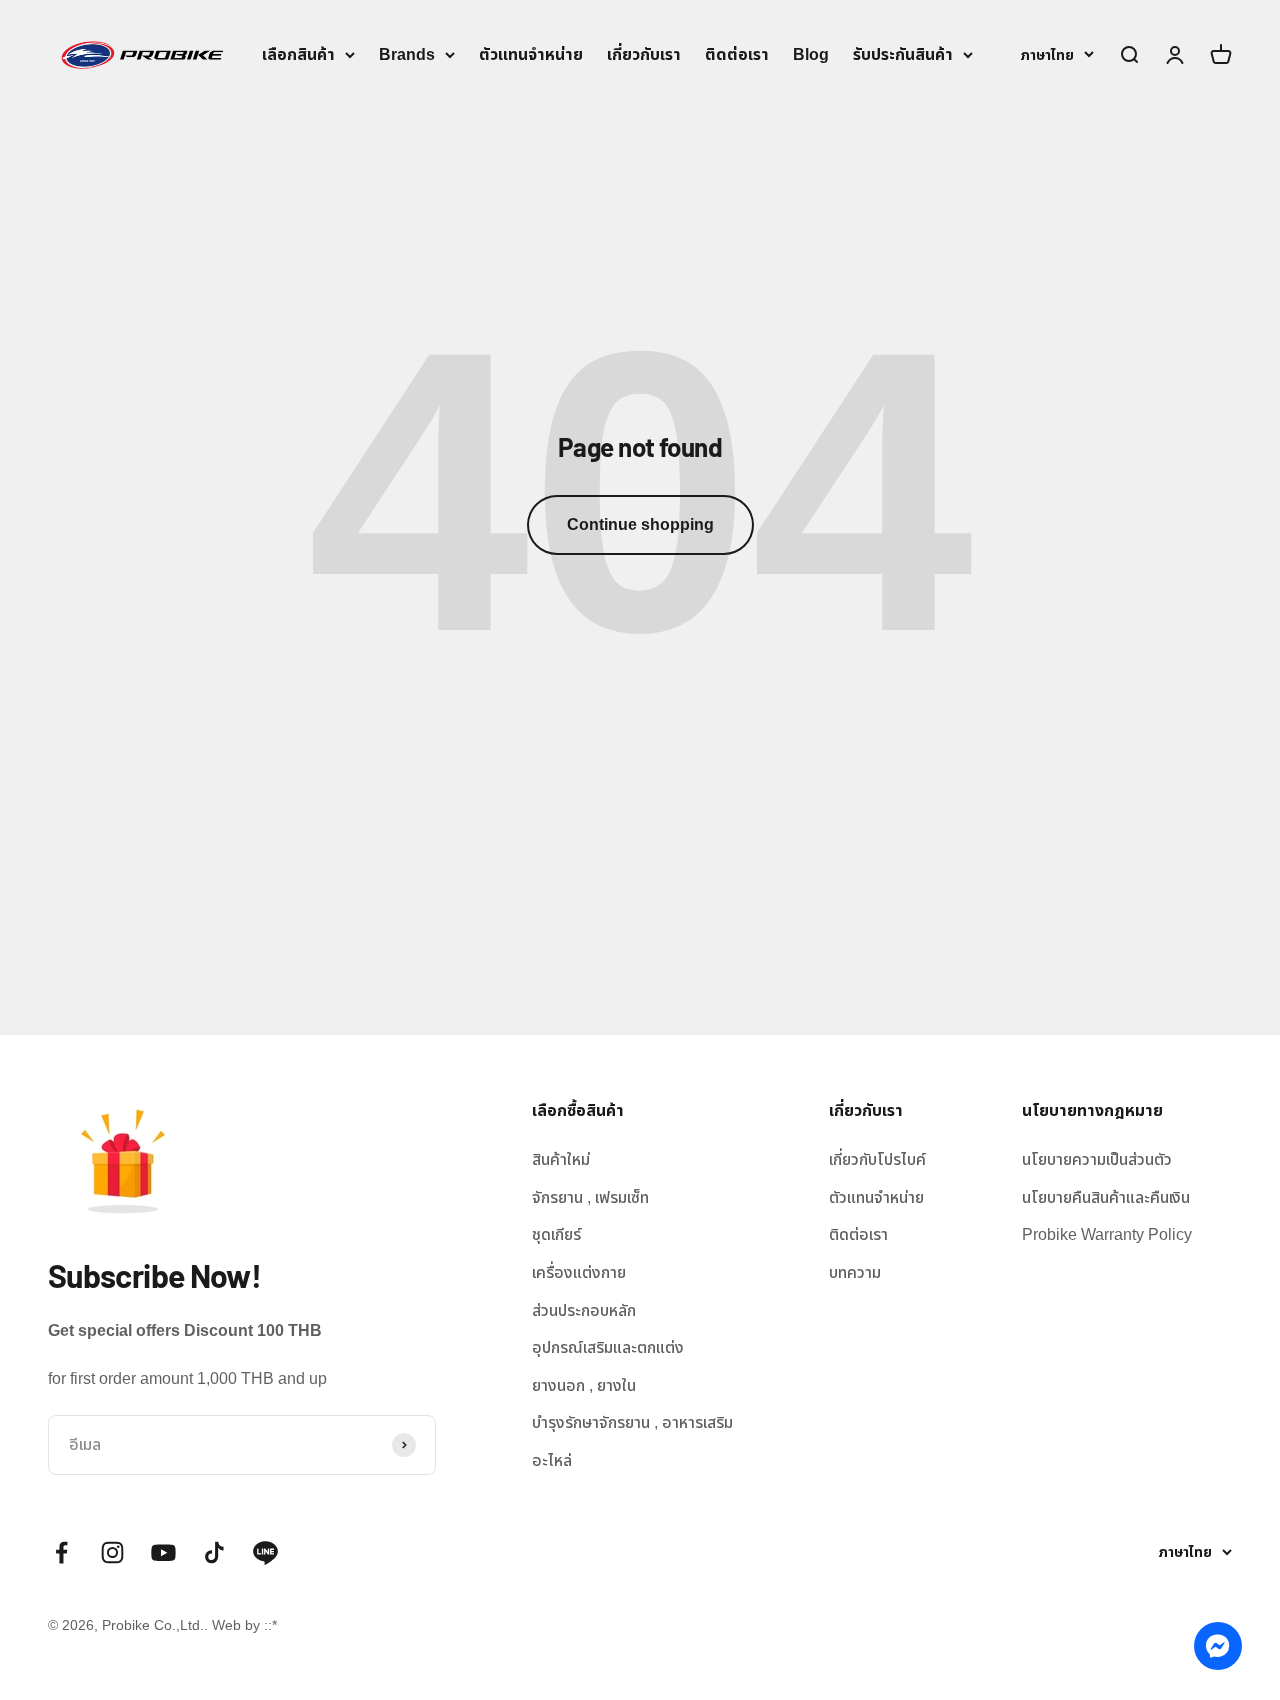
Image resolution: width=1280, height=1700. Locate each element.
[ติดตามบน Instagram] (112, 1552)
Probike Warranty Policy (1107, 1234)
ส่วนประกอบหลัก (584, 1310)
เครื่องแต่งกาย (579, 1272)
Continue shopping (640, 524)
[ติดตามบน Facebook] (61, 1552)
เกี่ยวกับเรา (644, 54)
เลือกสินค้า (298, 54)
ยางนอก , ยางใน (584, 1385)
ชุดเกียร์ (556, 1234)
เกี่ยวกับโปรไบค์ (877, 1159)
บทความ (855, 1272)
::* (270, 1625)
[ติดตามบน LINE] (265, 1552)
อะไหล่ (552, 1460)
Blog (811, 54)
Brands (407, 54)
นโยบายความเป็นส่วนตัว (1097, 1159)
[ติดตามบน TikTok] (214, 1552)
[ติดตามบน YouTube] (163, 1552)
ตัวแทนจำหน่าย (531, 54)
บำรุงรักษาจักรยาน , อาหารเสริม (632, 1422)
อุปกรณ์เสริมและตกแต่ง (608, 1347)
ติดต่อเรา (737, 54)
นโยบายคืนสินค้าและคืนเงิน (1106, 1197)
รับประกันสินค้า (903, 54)
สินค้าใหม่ (561, 1159)
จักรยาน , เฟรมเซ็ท (590, 1197)
